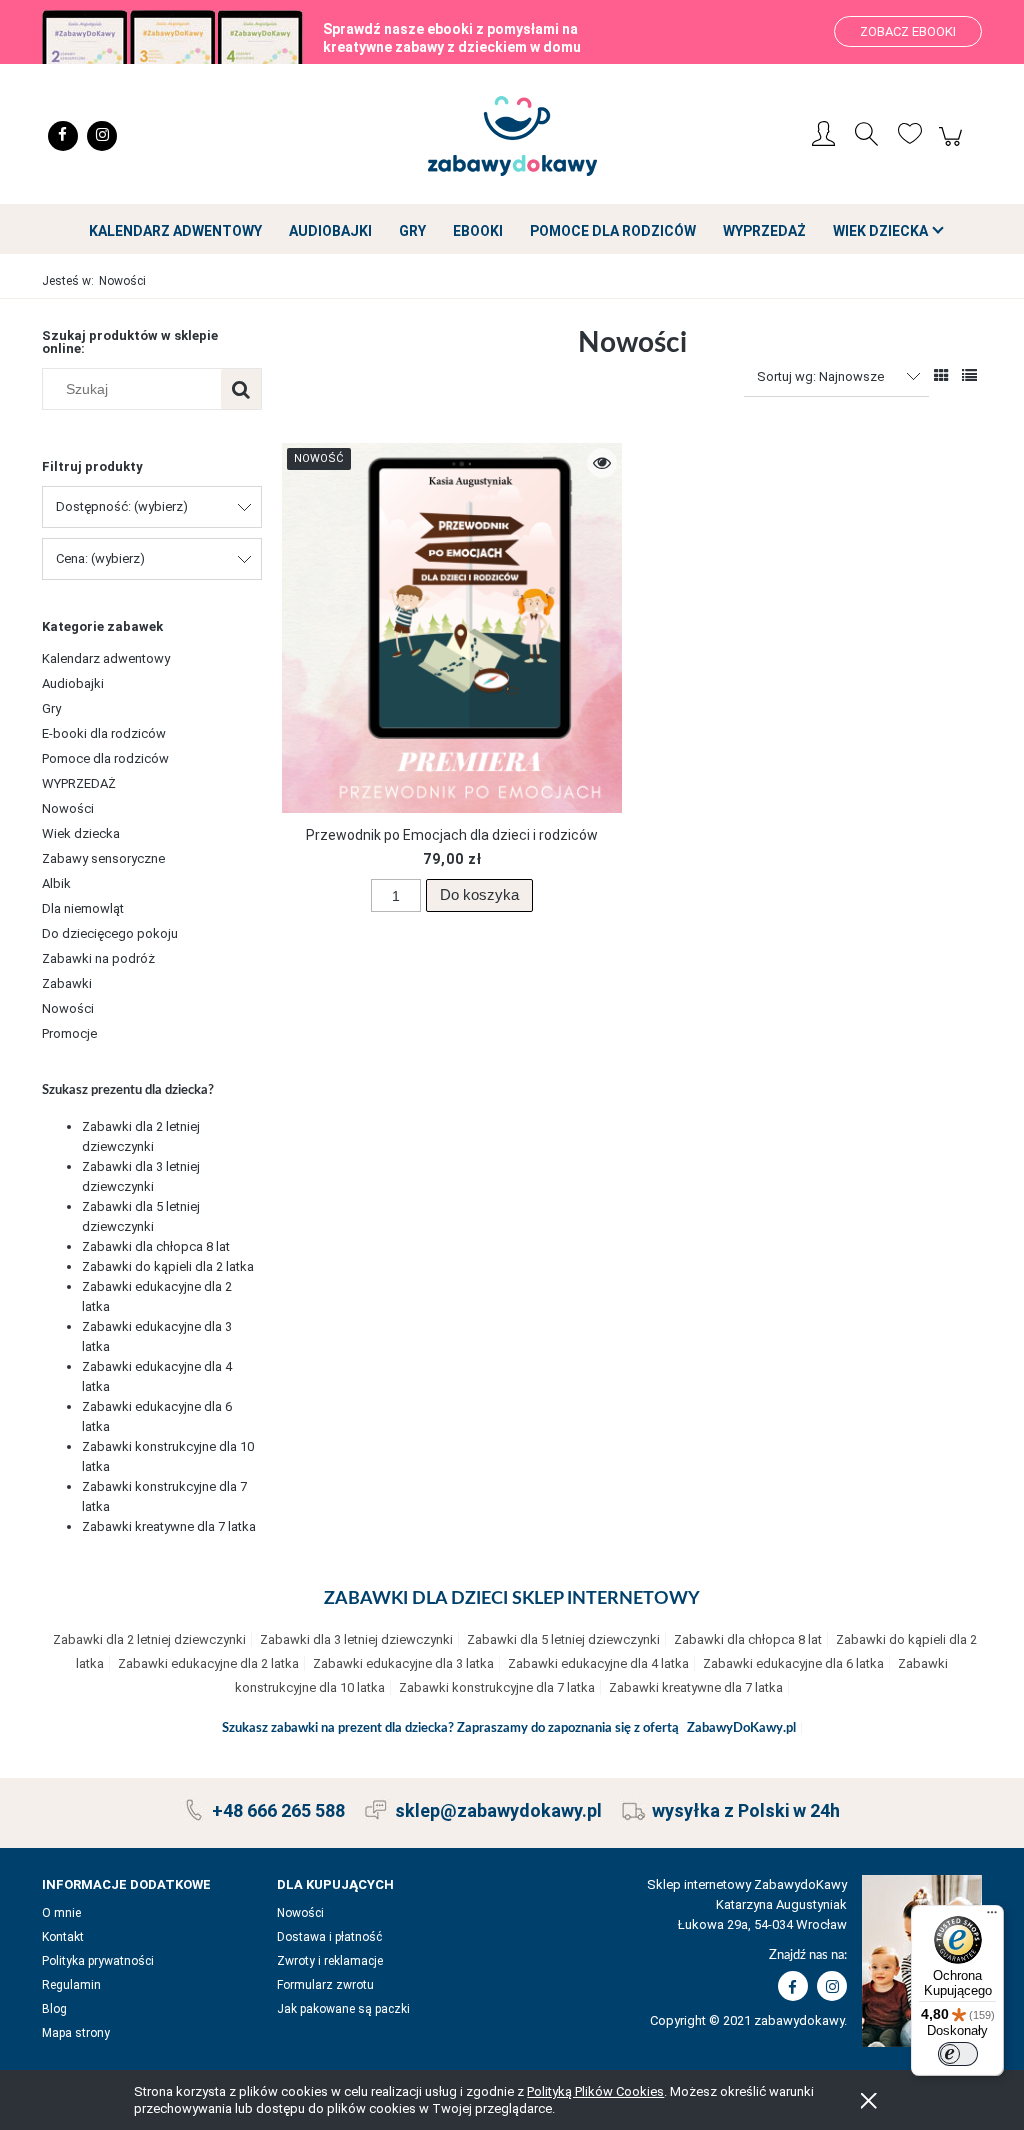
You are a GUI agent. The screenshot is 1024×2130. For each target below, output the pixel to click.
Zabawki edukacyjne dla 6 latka (793, 1663)
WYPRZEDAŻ (79, 783)
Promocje (69, 1033)
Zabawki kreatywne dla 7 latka (169, 1526)
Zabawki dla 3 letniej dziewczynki (356, 1639)
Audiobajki (73, 683)
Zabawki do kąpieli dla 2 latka (168, 1266)
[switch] (958, 2054)
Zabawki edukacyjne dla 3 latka (403, 1663)
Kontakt (63, 1937)
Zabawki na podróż (98, 958)
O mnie (61, 1913)
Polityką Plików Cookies (595, 2091)
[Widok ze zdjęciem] (941, 376)
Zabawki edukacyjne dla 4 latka (598, 1663)
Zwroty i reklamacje (330, 1961)
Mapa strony (76, 2033)
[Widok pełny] (969, 376)
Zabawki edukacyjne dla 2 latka (208, 1663)
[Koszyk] (953, 147)
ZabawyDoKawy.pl (741, 1728)
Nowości (68, 808)
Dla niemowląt (83, 908)
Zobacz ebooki (908, 31)
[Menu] (992, 1917)
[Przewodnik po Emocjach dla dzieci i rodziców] (452, 628)
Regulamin (71, 1985)
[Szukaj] (241, 389)
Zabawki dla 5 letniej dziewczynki (563, 1639)
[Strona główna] (512, 136)
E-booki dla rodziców (104, 733)
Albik (56, 883)
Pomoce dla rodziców (105, 758)
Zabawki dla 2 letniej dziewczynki (149, 1639)
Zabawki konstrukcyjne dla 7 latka (497, 1687)
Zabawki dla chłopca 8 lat (156, 1246)
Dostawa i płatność (329, 1937)
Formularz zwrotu (325, 1985)
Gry (51, 708)
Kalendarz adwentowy (106, 658)
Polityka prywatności (98, 1961)
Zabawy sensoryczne (103, 858)
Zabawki (67, 983)
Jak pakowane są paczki (343, 2009)
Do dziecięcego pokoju (110, 933)
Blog (54, 2009)
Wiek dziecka (81, 833)
